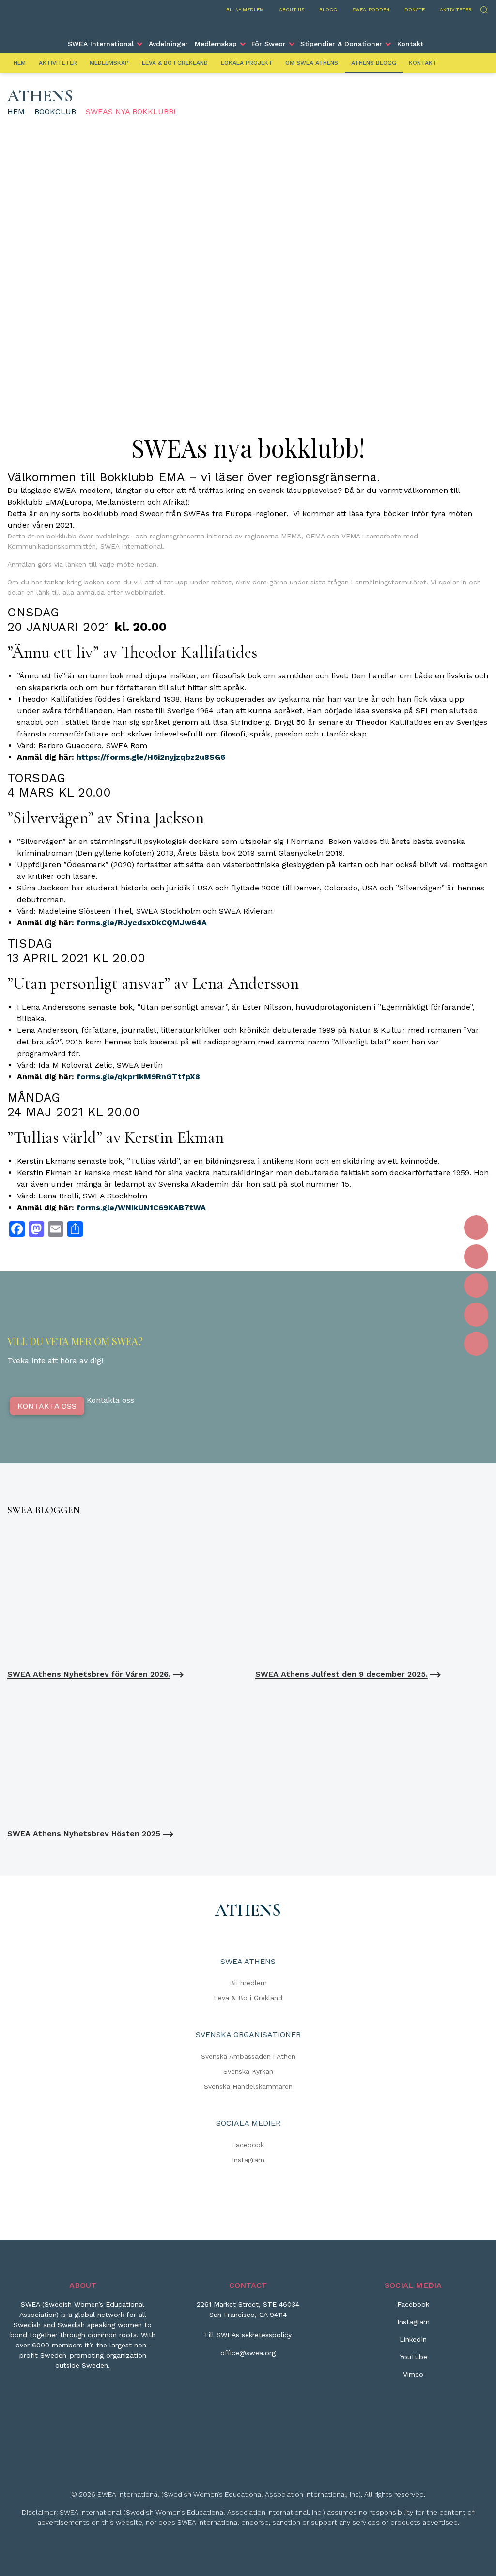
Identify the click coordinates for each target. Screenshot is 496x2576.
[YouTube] (476, 1315)
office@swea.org (248, 2353)
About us (292, 9)
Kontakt (410, 44)
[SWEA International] (248, 26)
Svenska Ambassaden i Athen (248, 2056)
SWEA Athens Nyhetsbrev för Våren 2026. (89, 1674)
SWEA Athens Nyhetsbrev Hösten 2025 (84, 1833)
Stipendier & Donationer (341, 44)
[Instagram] (476, 1257)
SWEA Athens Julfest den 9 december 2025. (341, 1674)
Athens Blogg (374, 63)
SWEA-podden (371, 9)
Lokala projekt (247, 63)
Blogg (328, 9)
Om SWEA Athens (312, 63)
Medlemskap (216, 44)
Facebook (248, 2145)
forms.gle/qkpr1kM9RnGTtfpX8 (138, 1077)
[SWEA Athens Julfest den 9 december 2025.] (372, 1595)
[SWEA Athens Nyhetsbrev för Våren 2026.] (124, 1595)
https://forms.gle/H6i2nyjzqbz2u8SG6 (151, 757)
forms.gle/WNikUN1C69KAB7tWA (141, 1207)
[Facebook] (476, 1227)
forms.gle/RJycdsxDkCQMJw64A (142, 923)
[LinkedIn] (476, 1286)
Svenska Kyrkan (248, 2071)
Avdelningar (168, 44)
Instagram (248, 2160)
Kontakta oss (47, 1406)
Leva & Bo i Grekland (175, 63)
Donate (415, 9)
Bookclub (55, 112)
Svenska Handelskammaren (248, 2086)
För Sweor (269, 44)
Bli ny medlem (245, 9)
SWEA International (101, 44)
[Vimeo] (476, 1344)
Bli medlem (248, 1983)
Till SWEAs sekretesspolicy (248, 2335)
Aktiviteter (456, 9)
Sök (484, 8)
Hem (20, 63)
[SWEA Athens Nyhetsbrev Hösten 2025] (124, 1754)
